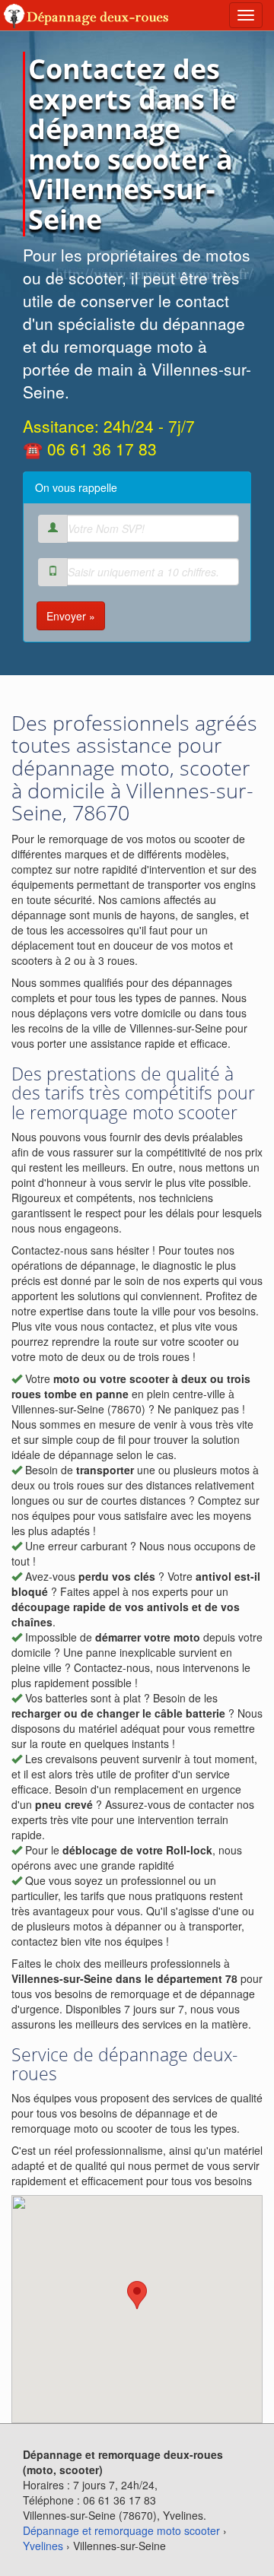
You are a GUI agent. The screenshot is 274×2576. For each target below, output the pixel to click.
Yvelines (43, 2546)
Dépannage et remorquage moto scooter (121, 2530)
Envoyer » (71, 616)
